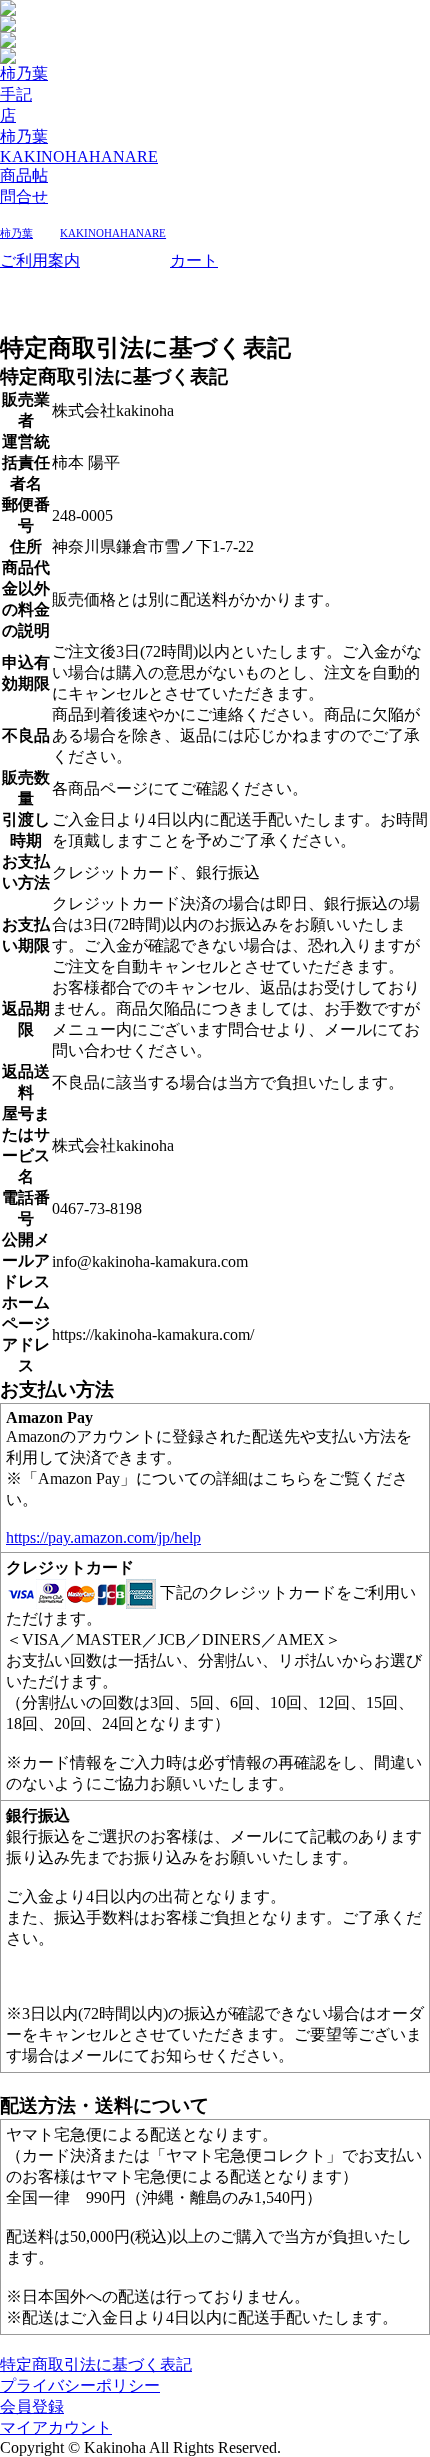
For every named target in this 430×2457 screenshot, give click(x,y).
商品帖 (24, 175)
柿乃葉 (24, 73)
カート (194, 260)
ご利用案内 (40, 260)
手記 (16, 94)
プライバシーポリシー (80, 2385)
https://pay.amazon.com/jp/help (103, 1537)
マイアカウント (56, 2427)
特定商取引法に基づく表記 (96, 2364)
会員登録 (32, 2406)
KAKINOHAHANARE (79, 156)
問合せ (24, 196)
